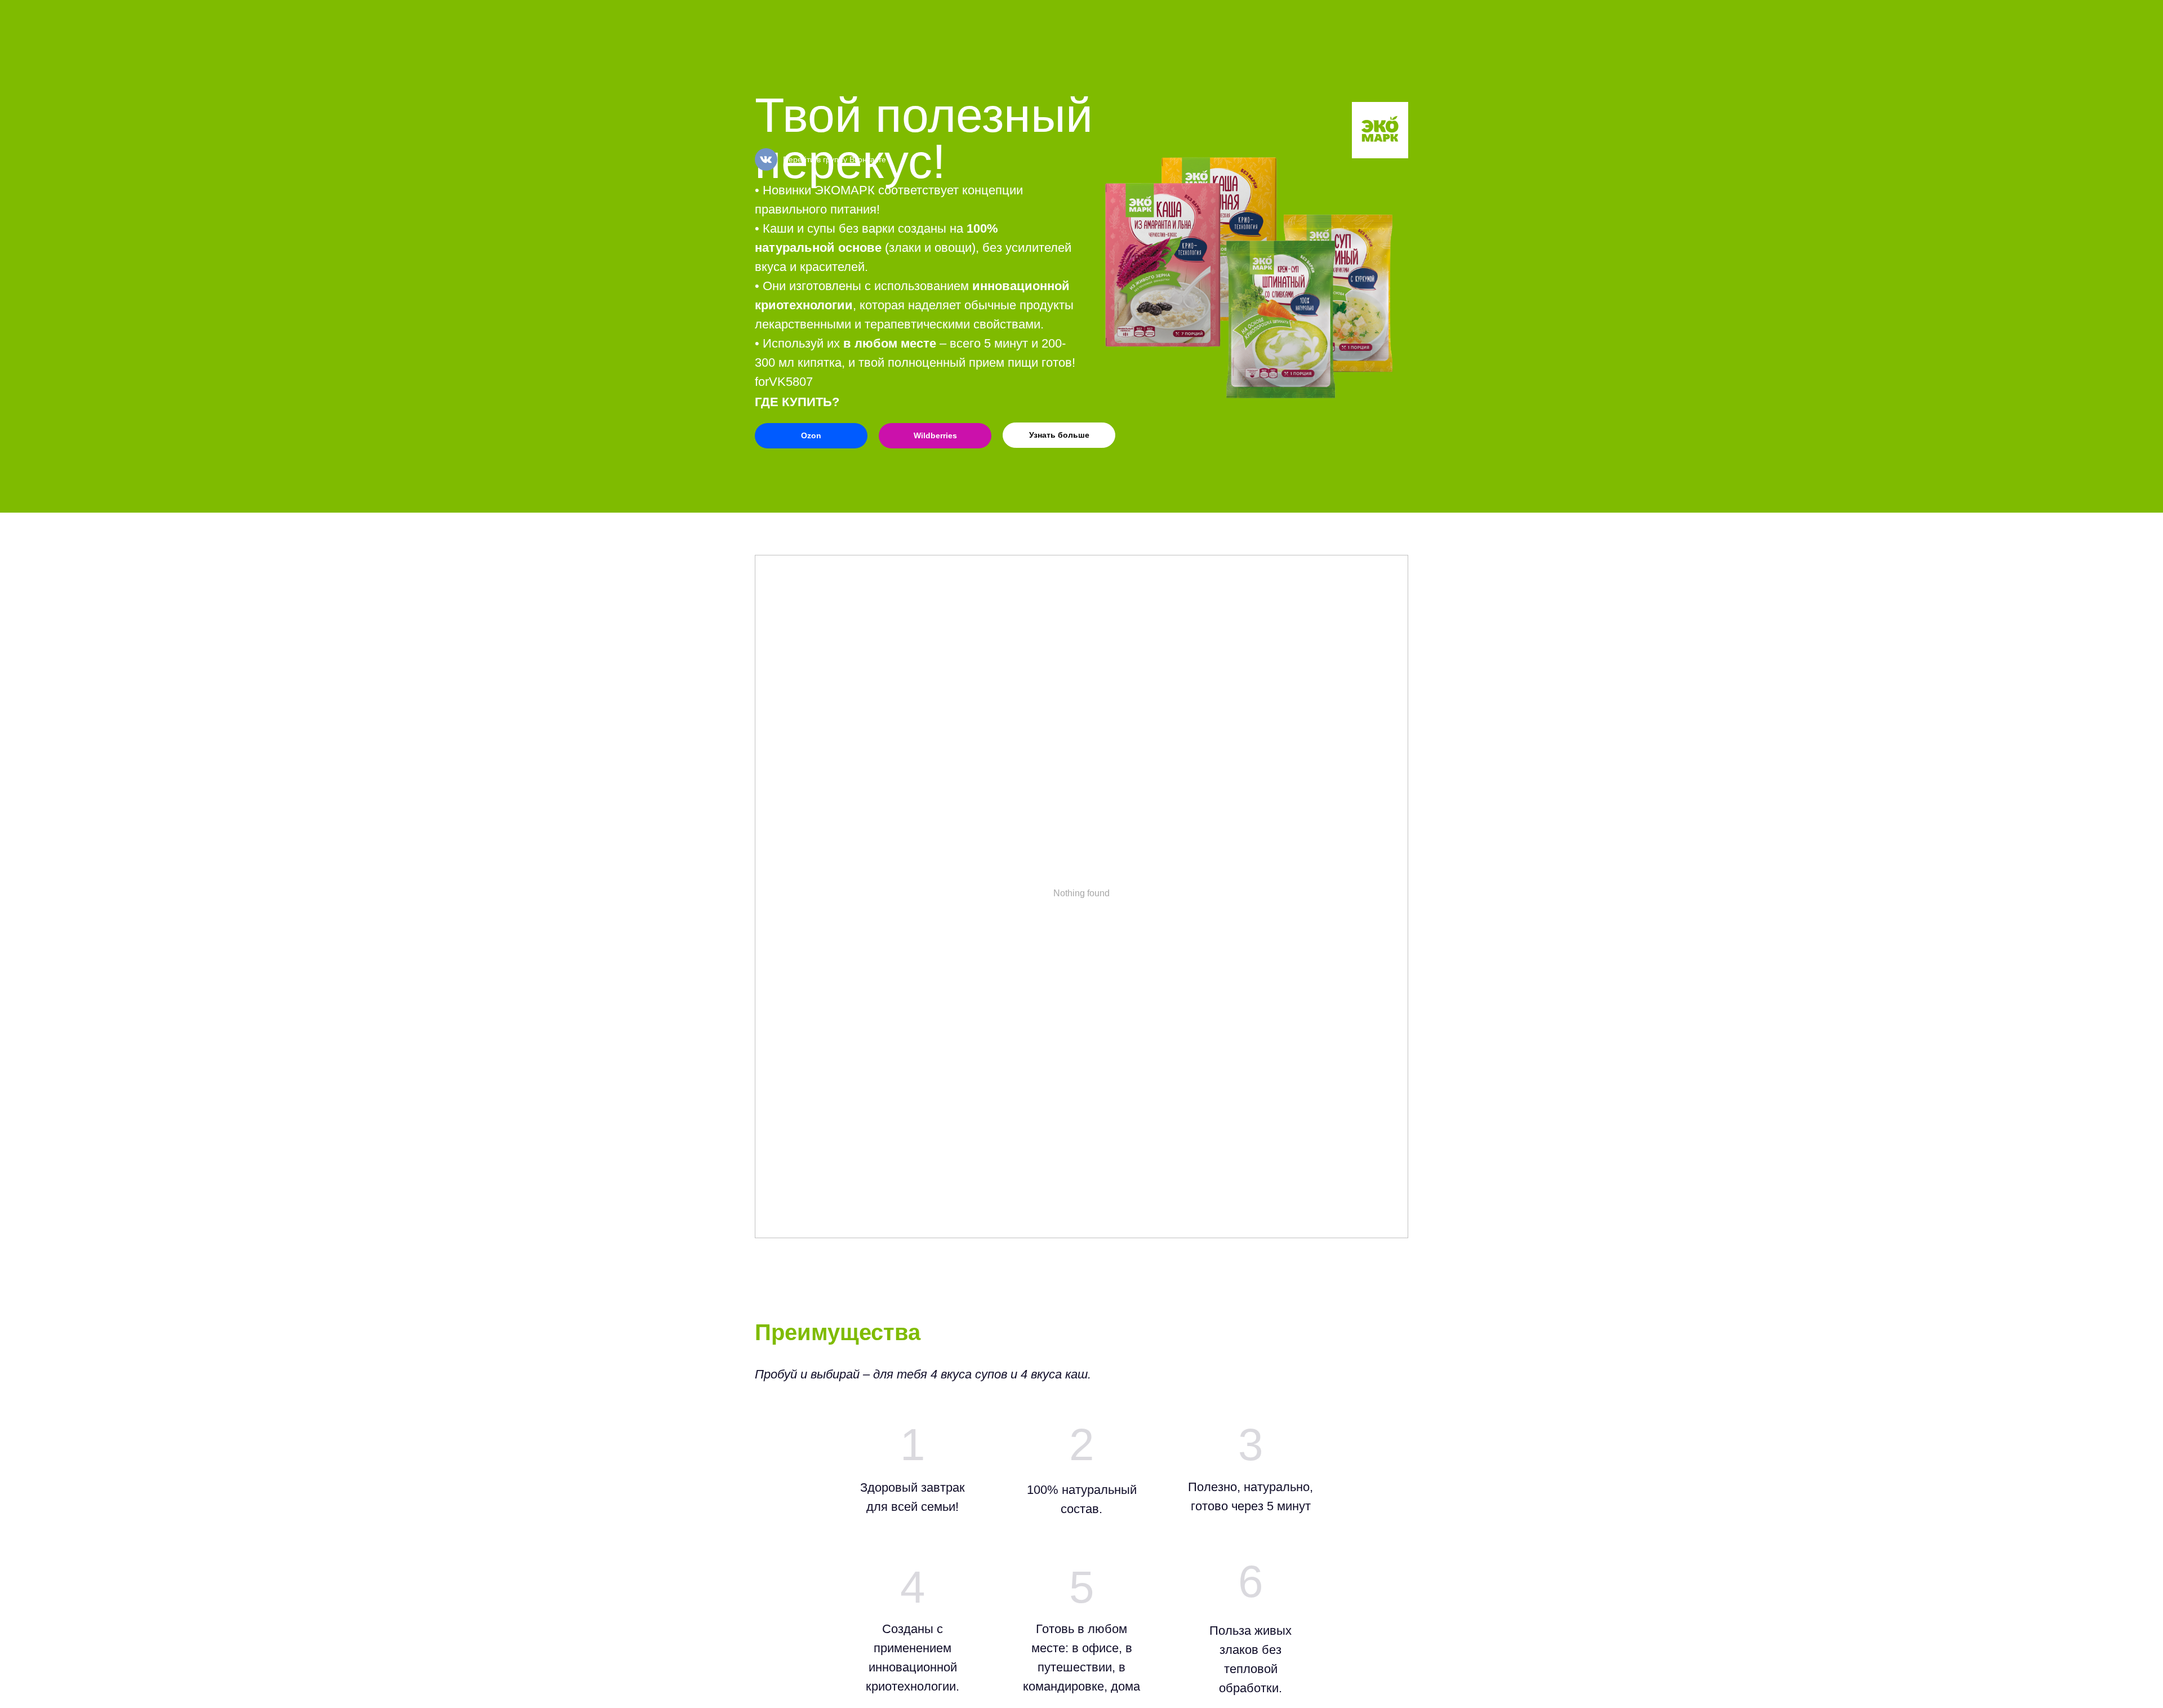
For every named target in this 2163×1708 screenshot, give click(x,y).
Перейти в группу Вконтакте (835, 159)
